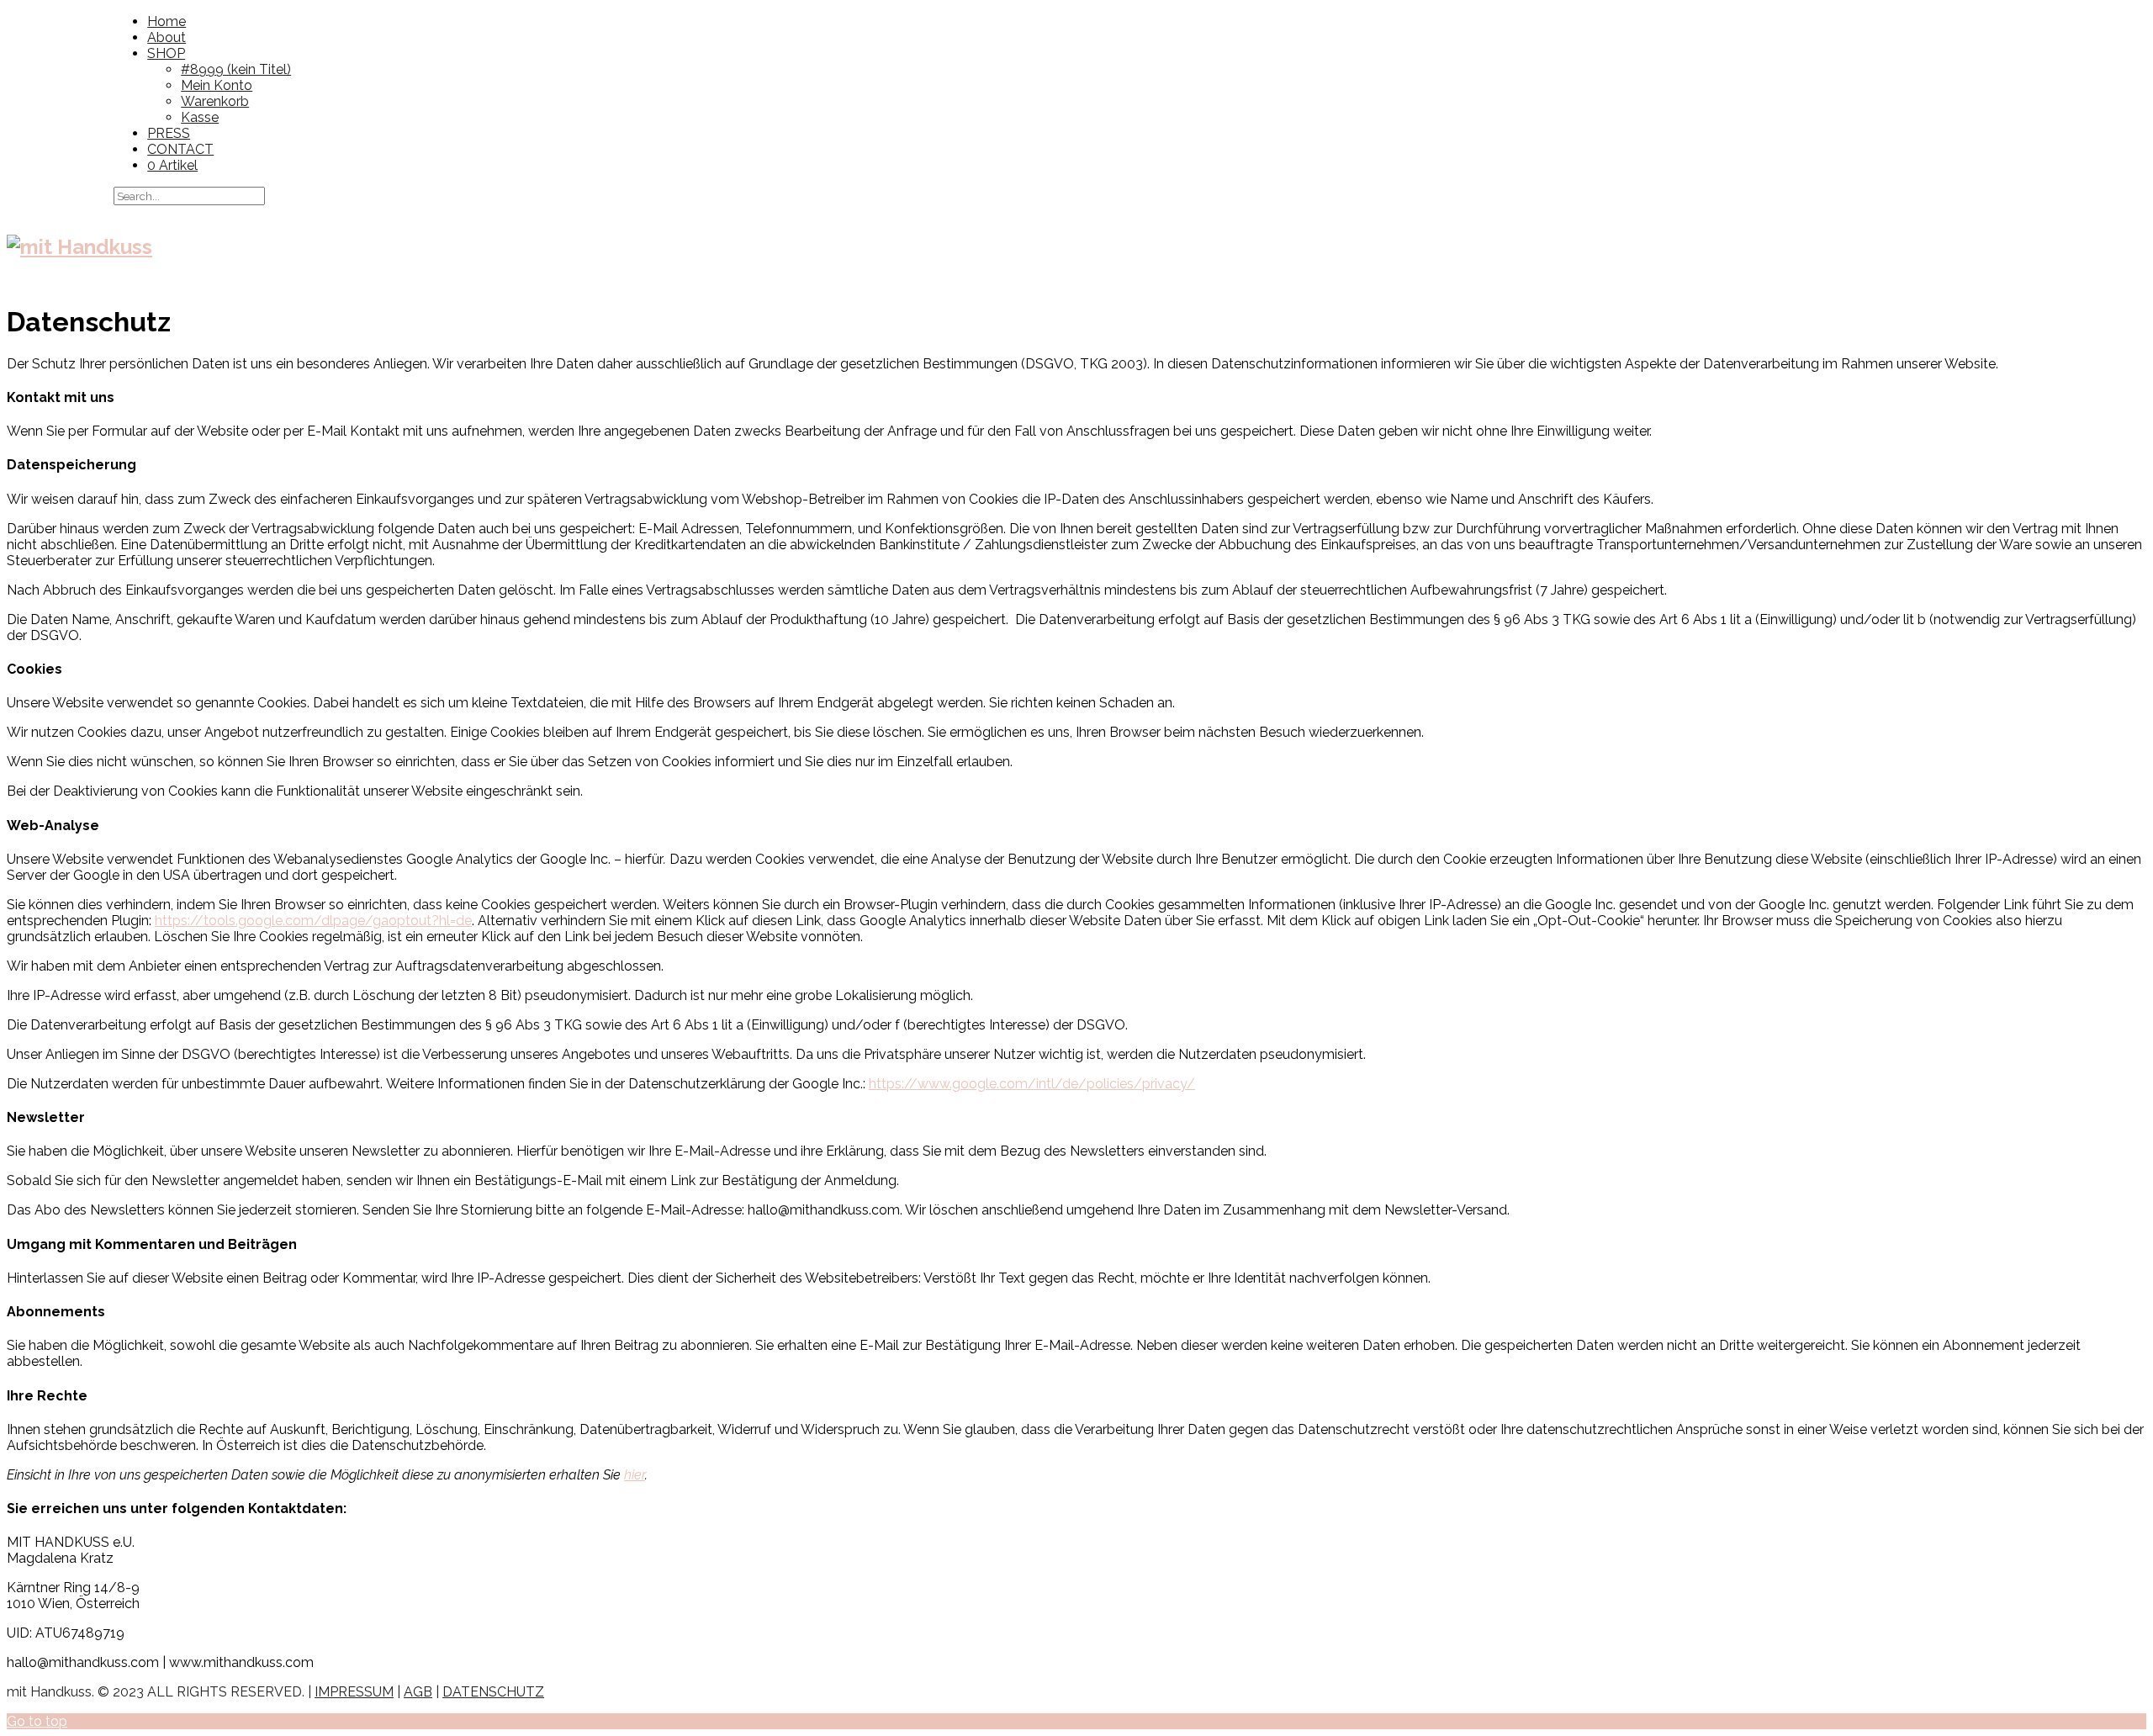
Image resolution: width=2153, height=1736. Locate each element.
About (167, 37)
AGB (418, 1692)
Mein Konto (217, 85)
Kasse (200, 117)
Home (167, 21)
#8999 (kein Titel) (236, 69)
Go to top (37, 1721)
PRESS (169, 133)
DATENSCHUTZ (493, 1692)
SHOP (166, 53)
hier (635, 1475)
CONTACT (180, 149)
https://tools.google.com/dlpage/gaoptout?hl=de (313, 921)
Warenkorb (215, 101)
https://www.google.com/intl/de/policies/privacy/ (1032, 1084)
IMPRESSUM (354, 1692)
